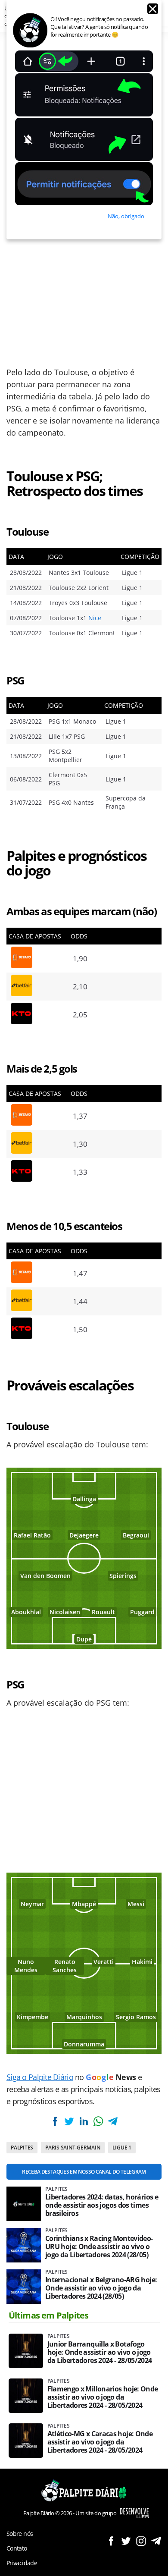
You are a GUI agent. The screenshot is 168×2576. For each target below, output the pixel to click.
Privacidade (22, 2563)
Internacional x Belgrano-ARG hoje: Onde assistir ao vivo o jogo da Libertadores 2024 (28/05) (101, 2288)
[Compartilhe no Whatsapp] (98, 2121)
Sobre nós (20, 2534)
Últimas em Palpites (49, 2315)
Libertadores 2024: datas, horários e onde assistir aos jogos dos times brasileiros (102, 2205)
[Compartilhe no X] (69, 2121)
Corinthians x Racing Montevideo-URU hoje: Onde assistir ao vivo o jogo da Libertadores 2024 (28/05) (99, 2247)
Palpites (22, 2148)
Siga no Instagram (141, 2541)
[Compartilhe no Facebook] (55, 2121)
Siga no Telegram (156, 2541)
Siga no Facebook (111, 2541)
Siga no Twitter (126, 2541)
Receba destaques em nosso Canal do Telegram (84, 2172)
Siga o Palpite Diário (40, 2077)
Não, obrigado (126, 216)
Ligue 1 (122, 2148)
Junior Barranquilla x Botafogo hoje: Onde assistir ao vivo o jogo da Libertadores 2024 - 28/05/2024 (100, 2352)
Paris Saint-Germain (73, 2148)
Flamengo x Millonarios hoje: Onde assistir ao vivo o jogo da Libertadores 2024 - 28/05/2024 (103, 2397)
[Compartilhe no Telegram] (112, 2121)
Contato (17, 2548)
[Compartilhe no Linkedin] (84, 2121)
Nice (95, 618)
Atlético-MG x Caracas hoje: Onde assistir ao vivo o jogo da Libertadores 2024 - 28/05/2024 (100, 2442)
